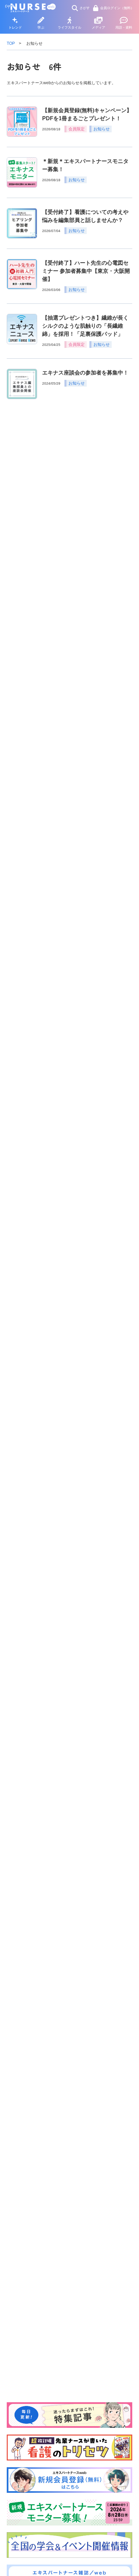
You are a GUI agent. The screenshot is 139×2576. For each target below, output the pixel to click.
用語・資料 (124, 27)
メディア (99, 27)
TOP (11, 43)
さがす (85, 8)
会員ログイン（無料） (117, 8)
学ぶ (41, 27)
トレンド (15, 27)
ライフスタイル (69, 27)
